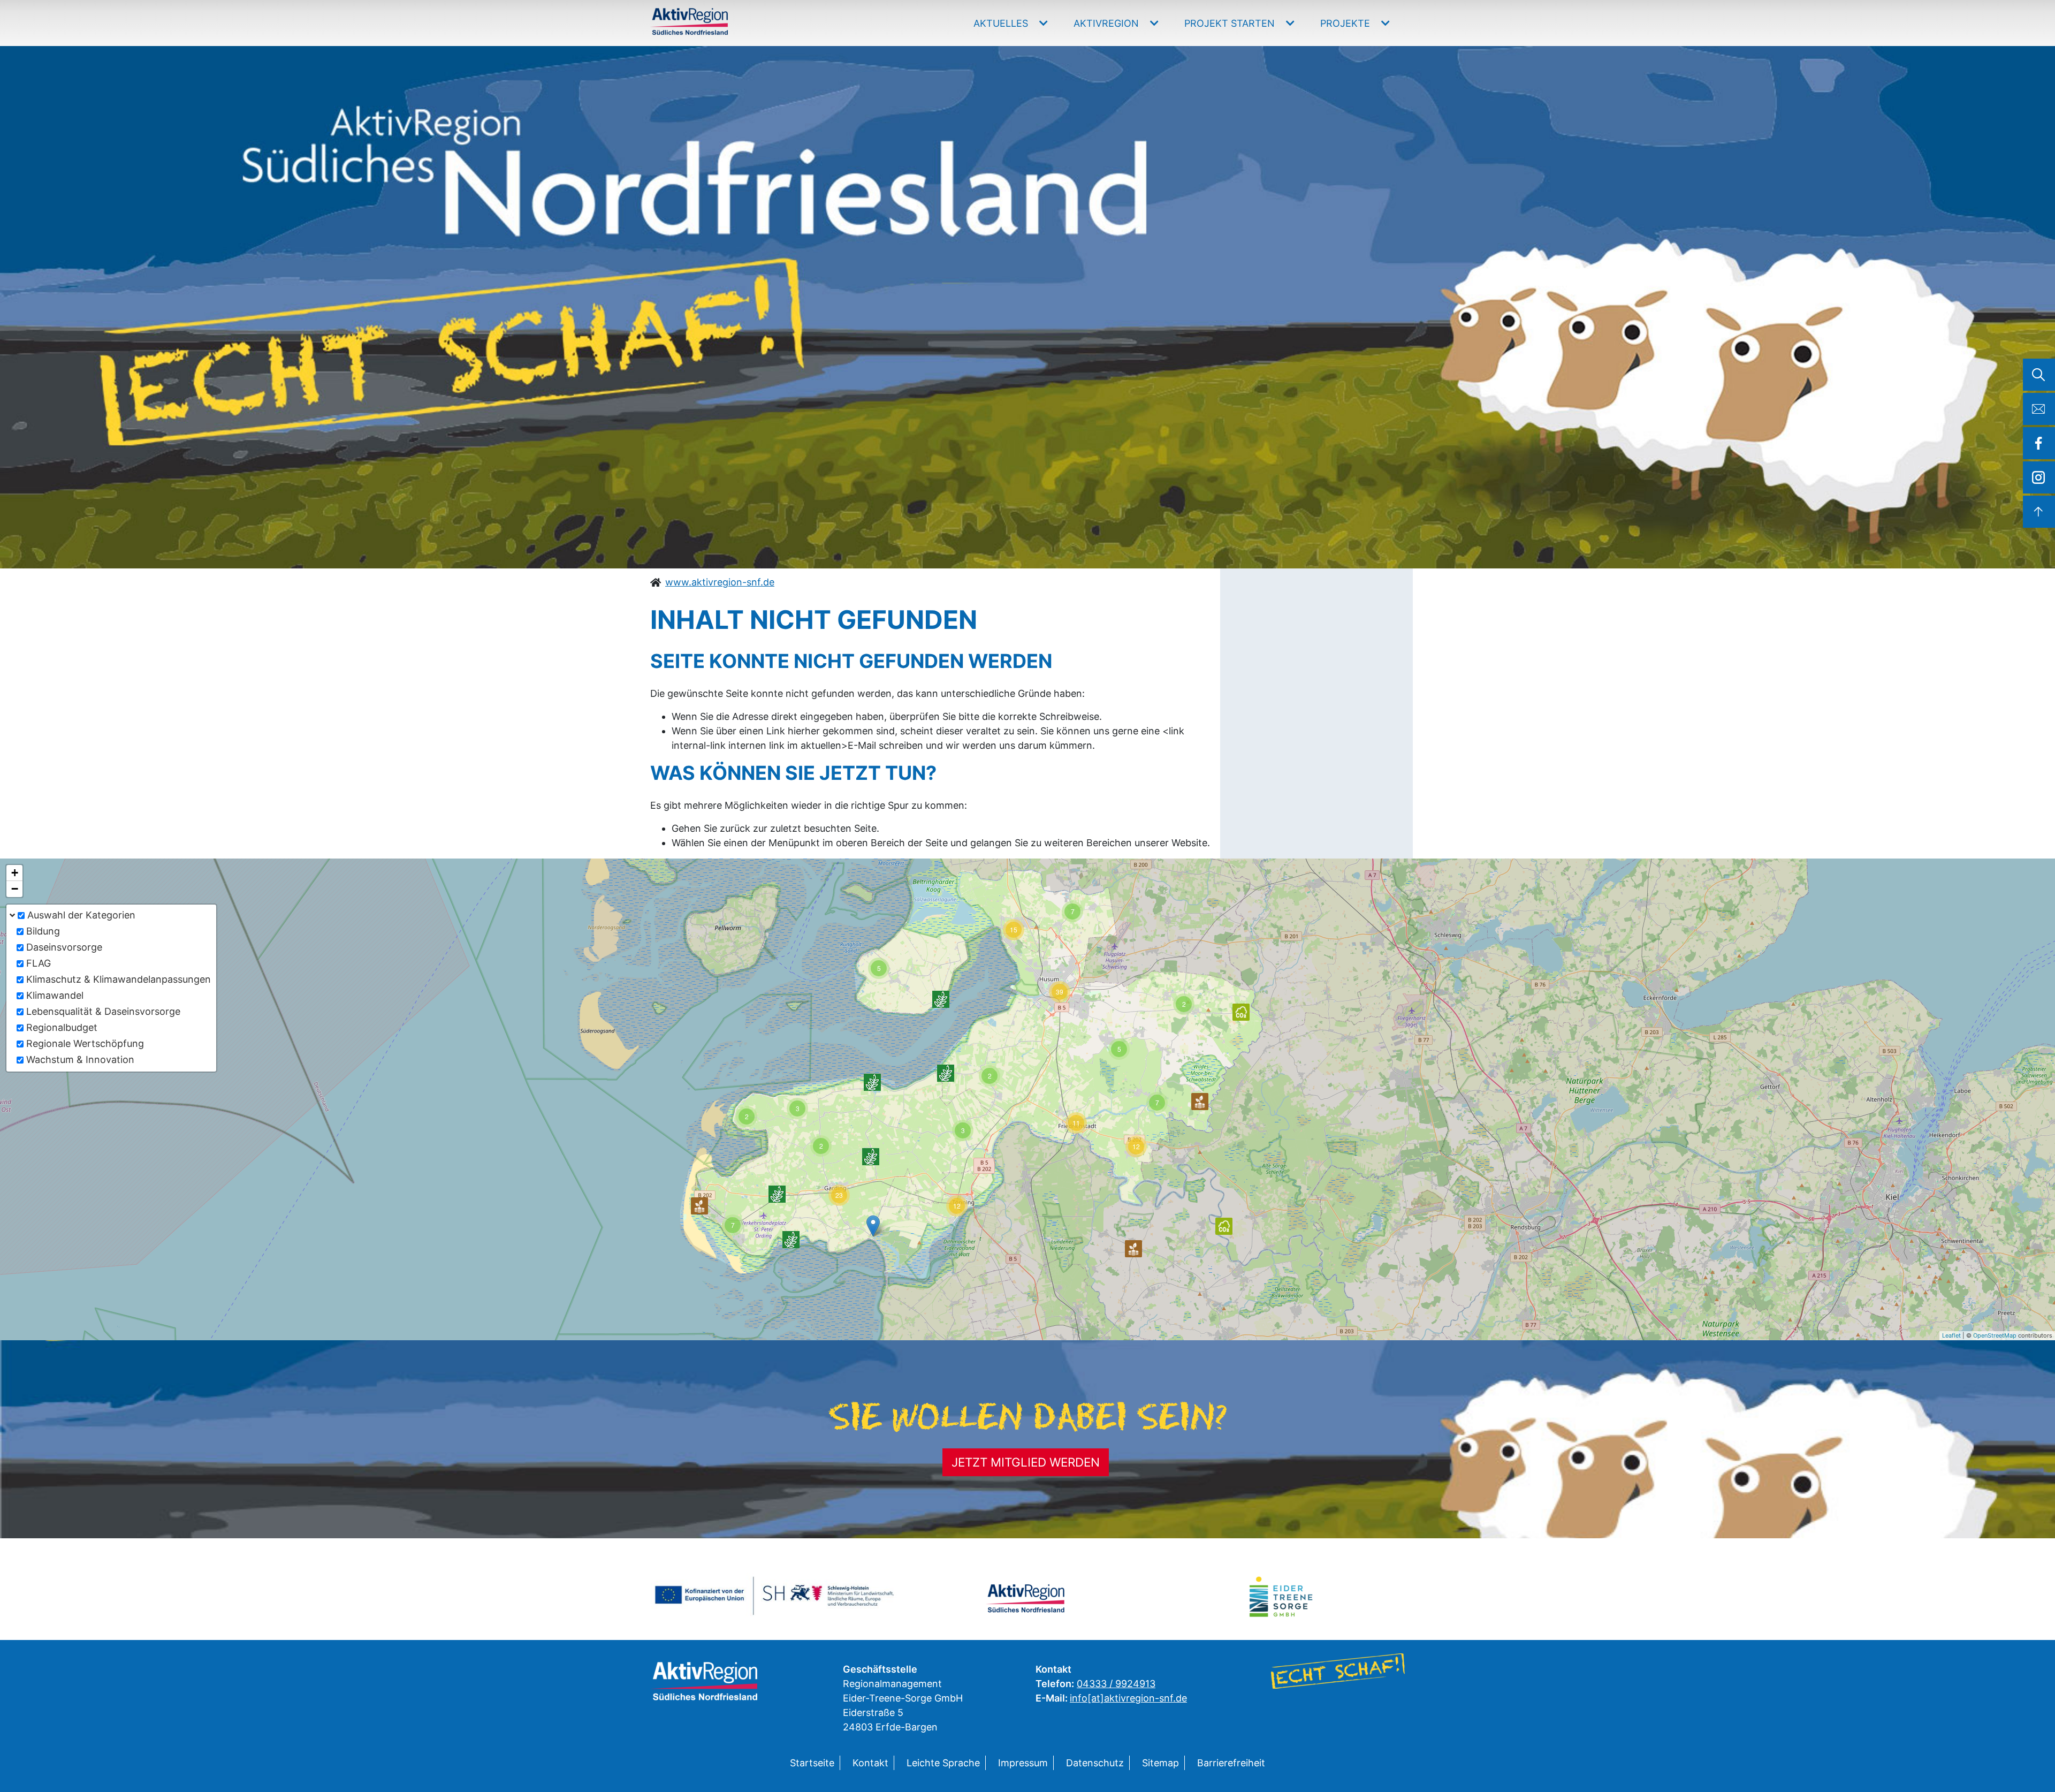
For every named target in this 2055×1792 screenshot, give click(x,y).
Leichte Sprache (943, 1763)
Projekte (1346, 23)
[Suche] (2039, 375)
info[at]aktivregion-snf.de (1128, 1698)
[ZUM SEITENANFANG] (2039, 512)
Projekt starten (1231, 23)
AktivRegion (1108, 23)
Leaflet (1951, 1335)
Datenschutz (1095, 1763)
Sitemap (1160, 1763)
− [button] (15, 889)
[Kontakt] (2039, 409)
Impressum (1023, 1763)
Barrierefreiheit (1231, 1763)
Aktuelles (1002, 23)
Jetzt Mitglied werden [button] (1026, 1462)
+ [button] (15, 873)
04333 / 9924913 (1116, 1684)
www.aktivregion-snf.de (720, 582)
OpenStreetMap (1995, 1335)
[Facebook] (2039, 443)
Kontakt (870, 1763)
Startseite (812, 1763)
